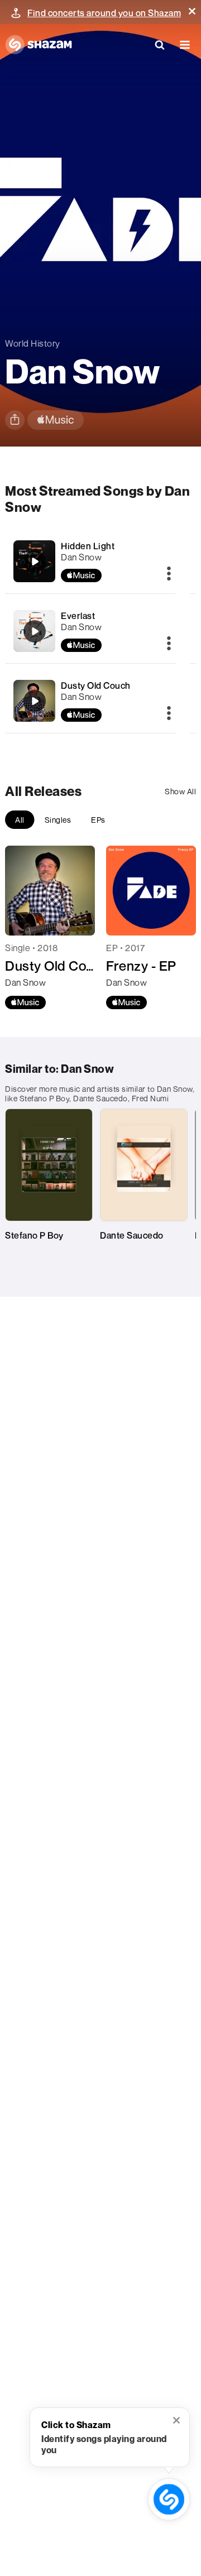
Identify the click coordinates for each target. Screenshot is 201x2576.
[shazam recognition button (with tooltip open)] (169, 2500)
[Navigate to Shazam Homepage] (39, 45)
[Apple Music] (25, 1002)
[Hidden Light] (35, 562)
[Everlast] (35, 631)
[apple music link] (56, 420)
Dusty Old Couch (96, 685)
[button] (192, 11)
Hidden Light (88, 546)
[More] (169, 574)
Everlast (78, 616)
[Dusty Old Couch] (35, 701)
